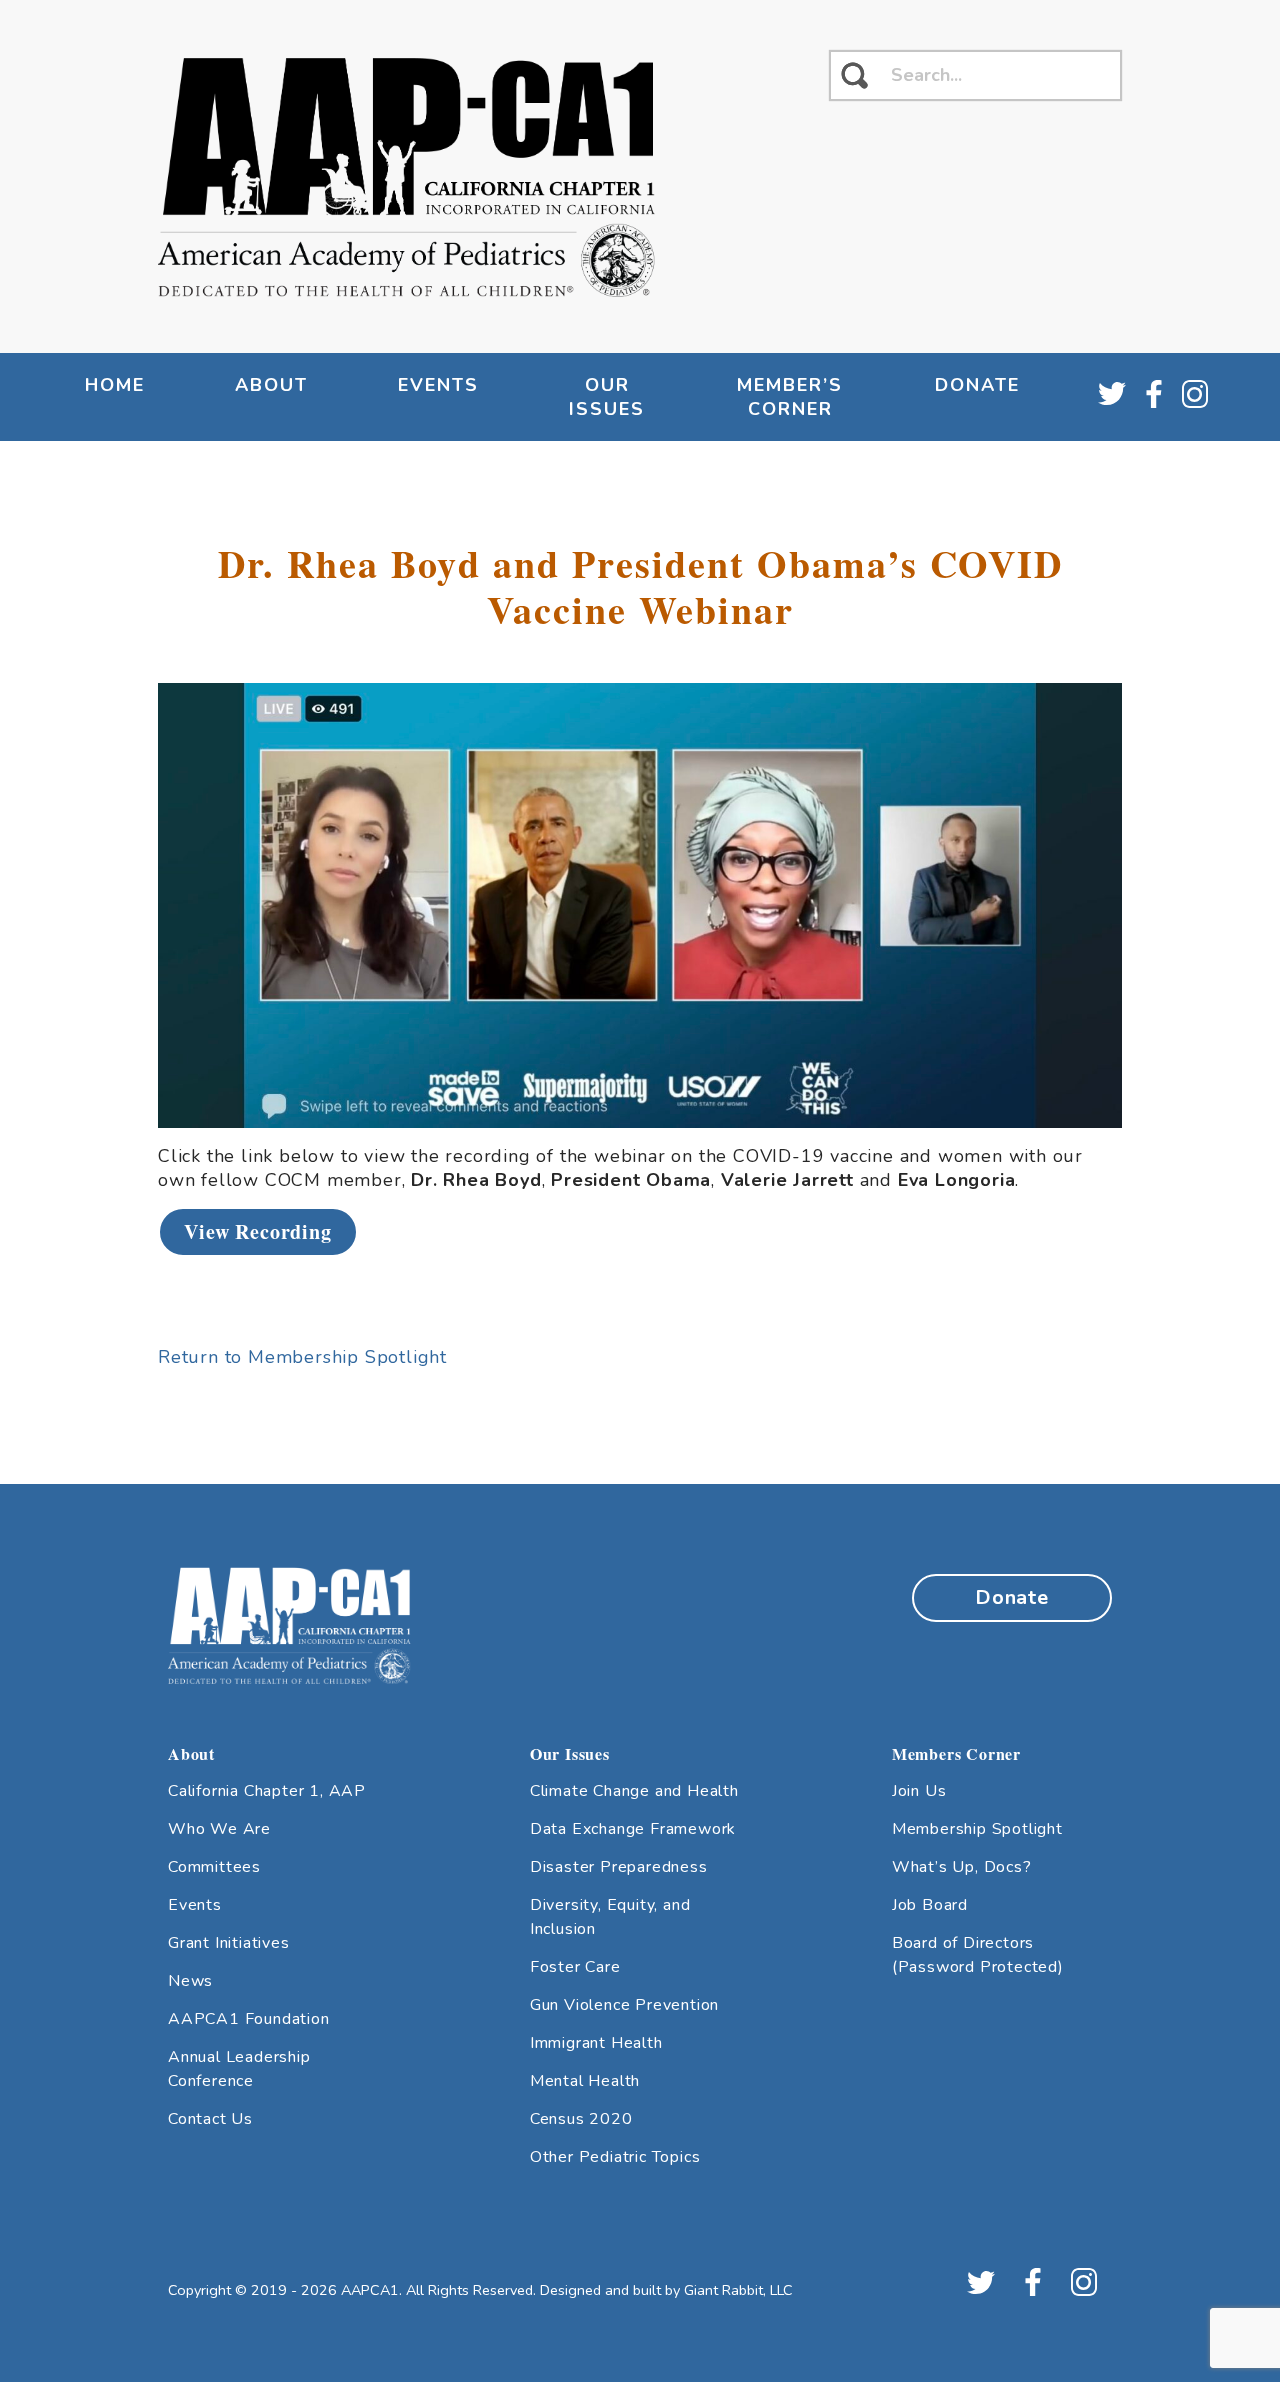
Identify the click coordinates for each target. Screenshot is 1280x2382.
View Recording (257, 1231)
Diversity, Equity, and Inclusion (610, 1917)
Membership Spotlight (977, 1829)
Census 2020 (581, 2119)
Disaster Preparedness (619, 1867)
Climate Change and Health (634, 1791)
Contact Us (210, 2119)
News (190, 1981)
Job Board (930, 1905)
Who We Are (219, 1829)
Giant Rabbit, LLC (738, 2290)
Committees (214, 1867)
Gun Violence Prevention (624, 2005)
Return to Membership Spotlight (302, 1357)
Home (115, 385)
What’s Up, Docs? (962, 1867)
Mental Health (585, 2081)
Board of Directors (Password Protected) (978, 1955)
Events (195, 1905)
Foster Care (575, 1967)
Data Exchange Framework (633, 1829)
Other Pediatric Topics (615, 2157)
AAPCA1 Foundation (249, 2019)
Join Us (919, 1791)
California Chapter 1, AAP (267, 1791)
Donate (977, 385)
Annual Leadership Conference (239, 2069)
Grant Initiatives (229, 1943)
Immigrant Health (596, 2043)
